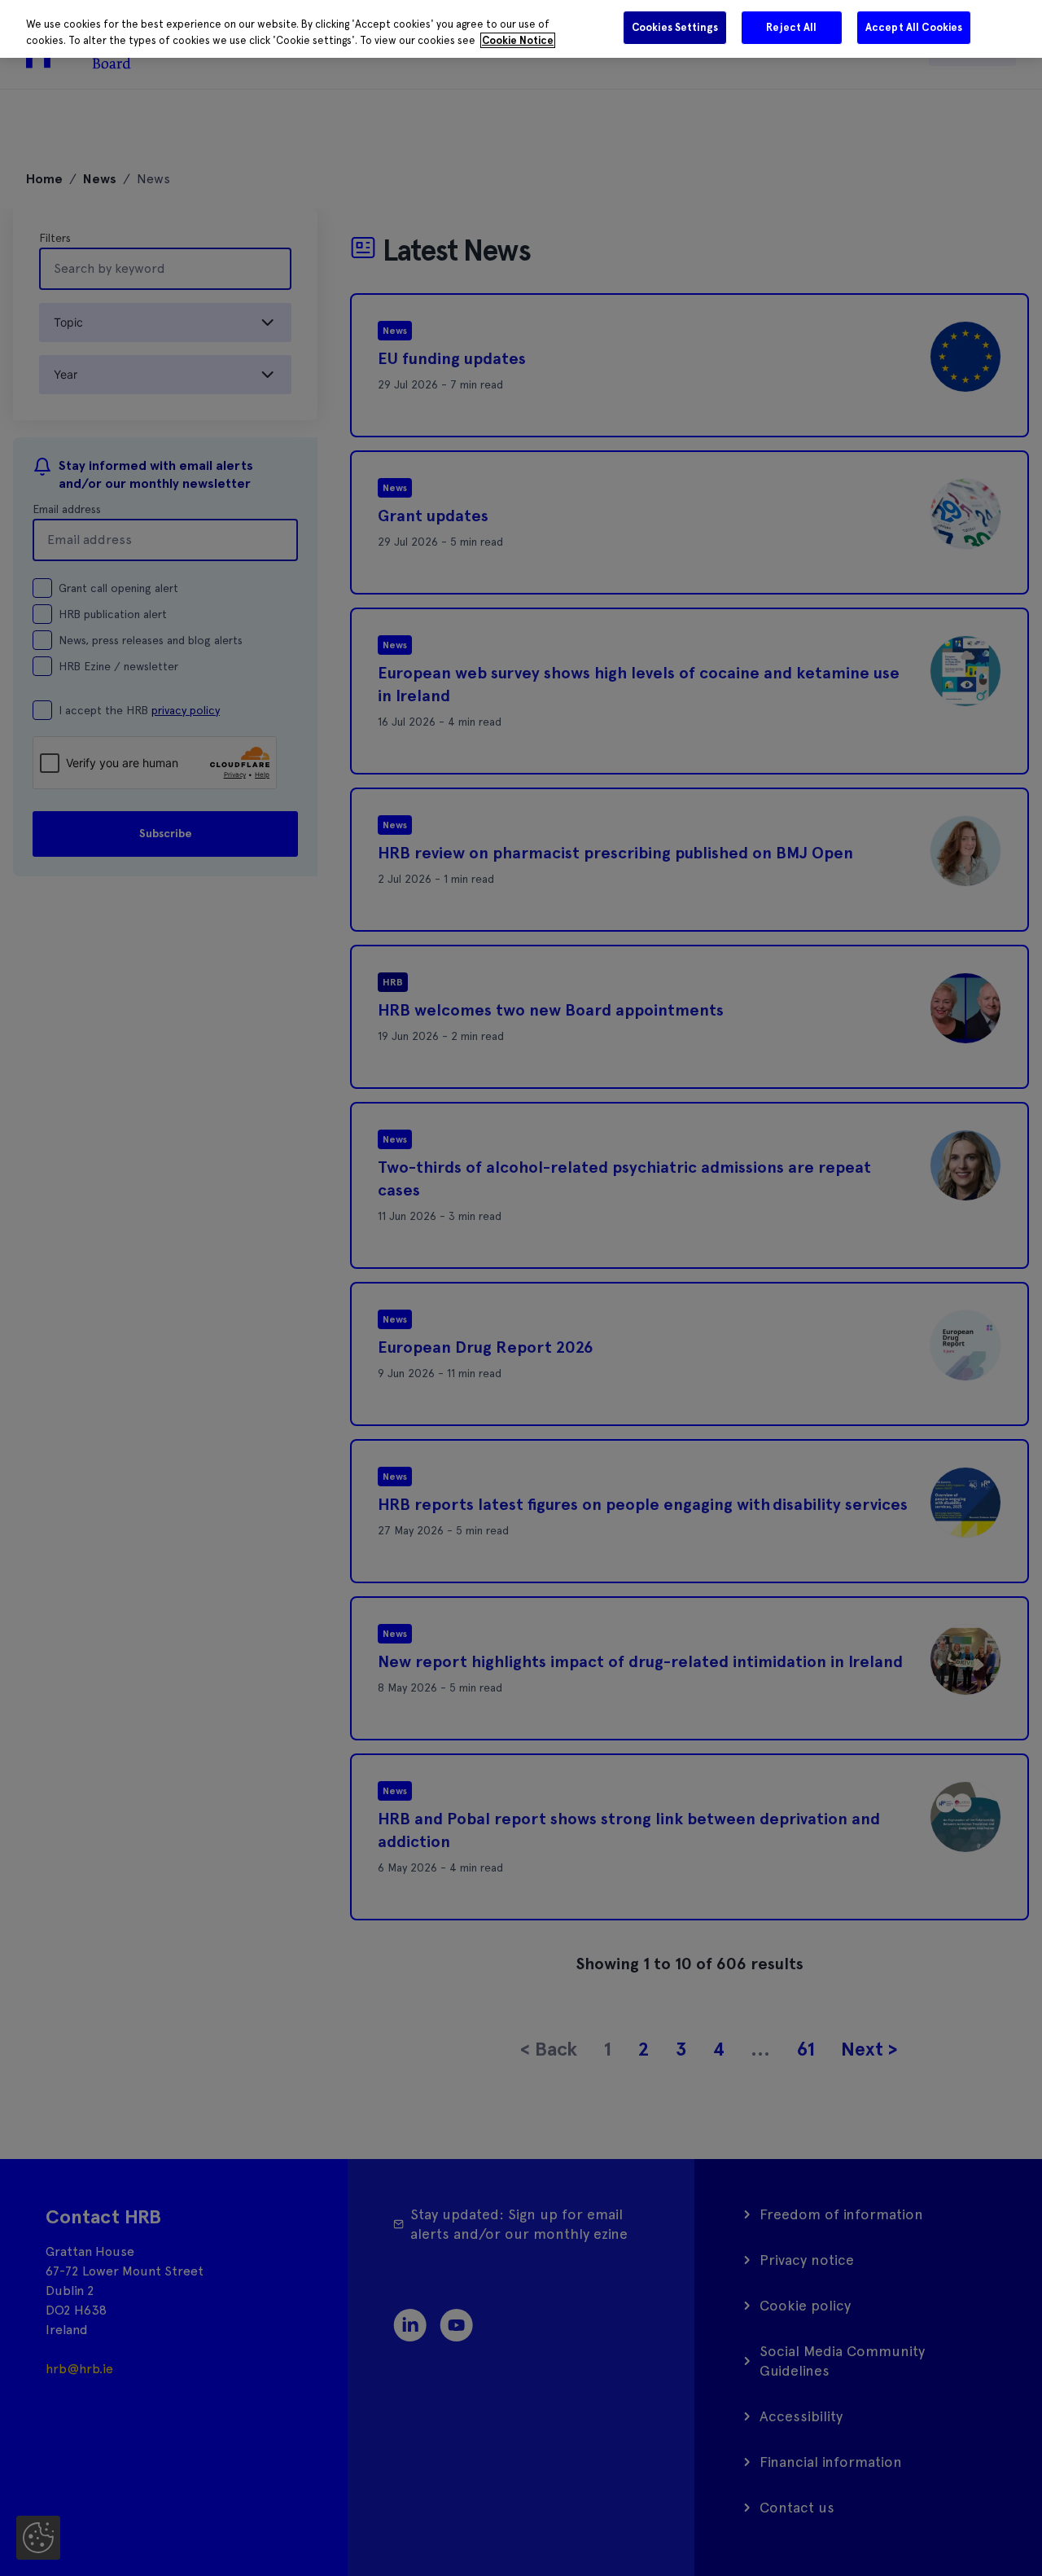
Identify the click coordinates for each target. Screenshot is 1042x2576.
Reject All (791, 27)
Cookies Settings (675, 27)
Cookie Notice (518, 40)
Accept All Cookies (914, 27)
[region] (521, 29)
